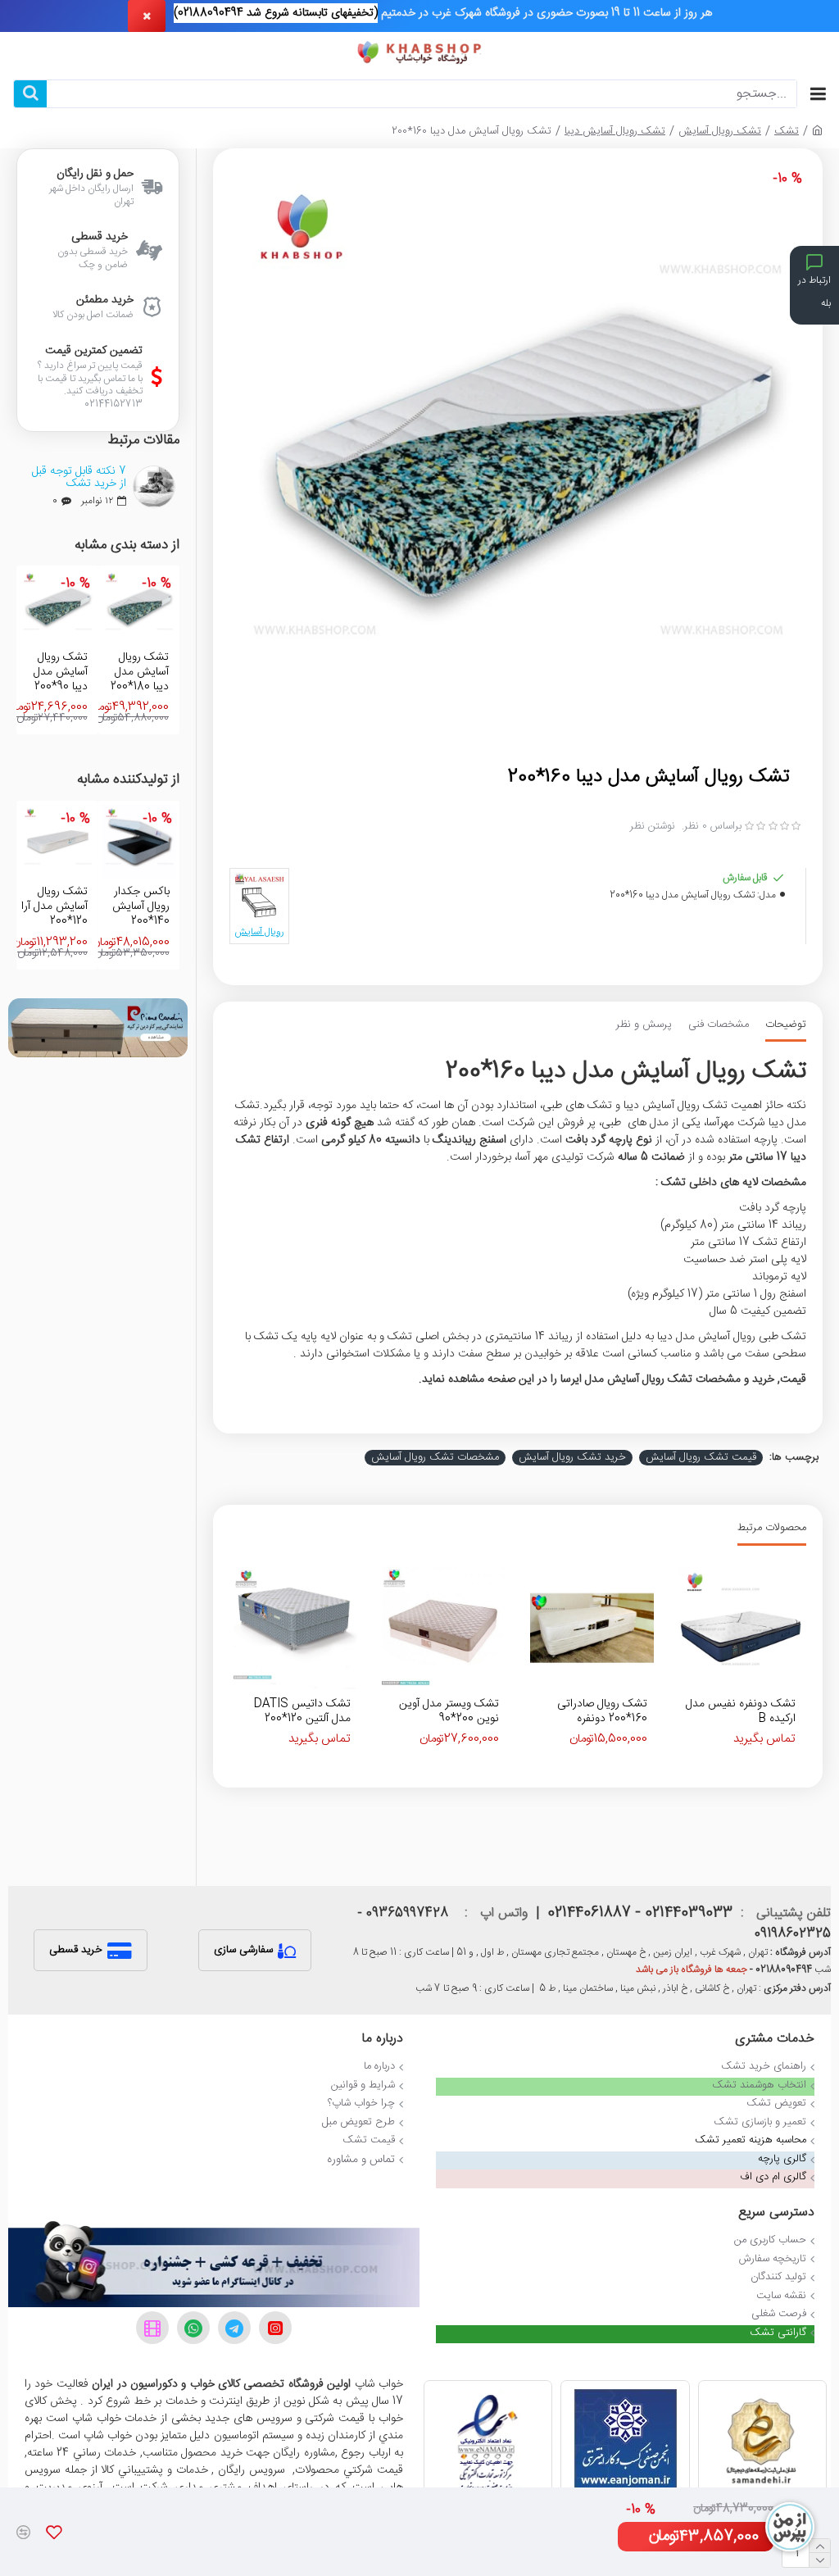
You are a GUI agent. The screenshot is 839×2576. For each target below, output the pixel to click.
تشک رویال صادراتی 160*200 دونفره (602, 1711)
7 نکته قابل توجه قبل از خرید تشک (79, 478)
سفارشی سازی (243, 1950)
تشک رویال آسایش (720, 132)
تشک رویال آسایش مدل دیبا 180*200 (140, 672)
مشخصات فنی (719, 1026)
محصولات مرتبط (772, 1529)
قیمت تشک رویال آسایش (701, 1458)
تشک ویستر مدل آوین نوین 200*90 (449, 1711)
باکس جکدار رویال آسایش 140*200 (140, 907)
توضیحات (786, 1026)
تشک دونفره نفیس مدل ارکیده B (741, 1711)
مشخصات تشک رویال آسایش (435, 1458)
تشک (787, 132)
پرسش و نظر (644, 1026)
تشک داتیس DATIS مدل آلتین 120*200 (302, 1711)
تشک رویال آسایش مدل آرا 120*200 (54, 907)
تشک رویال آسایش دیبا (615, 132)
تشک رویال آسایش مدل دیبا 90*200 (61, 672)
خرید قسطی (76, 1950)
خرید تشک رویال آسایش (572, 1458)
